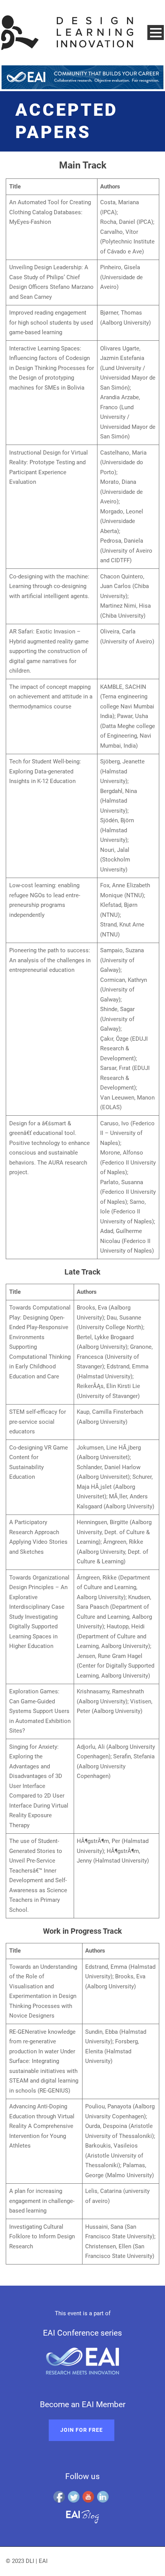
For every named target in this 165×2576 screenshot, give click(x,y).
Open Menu (156, 32)
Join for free (82, 2430)
